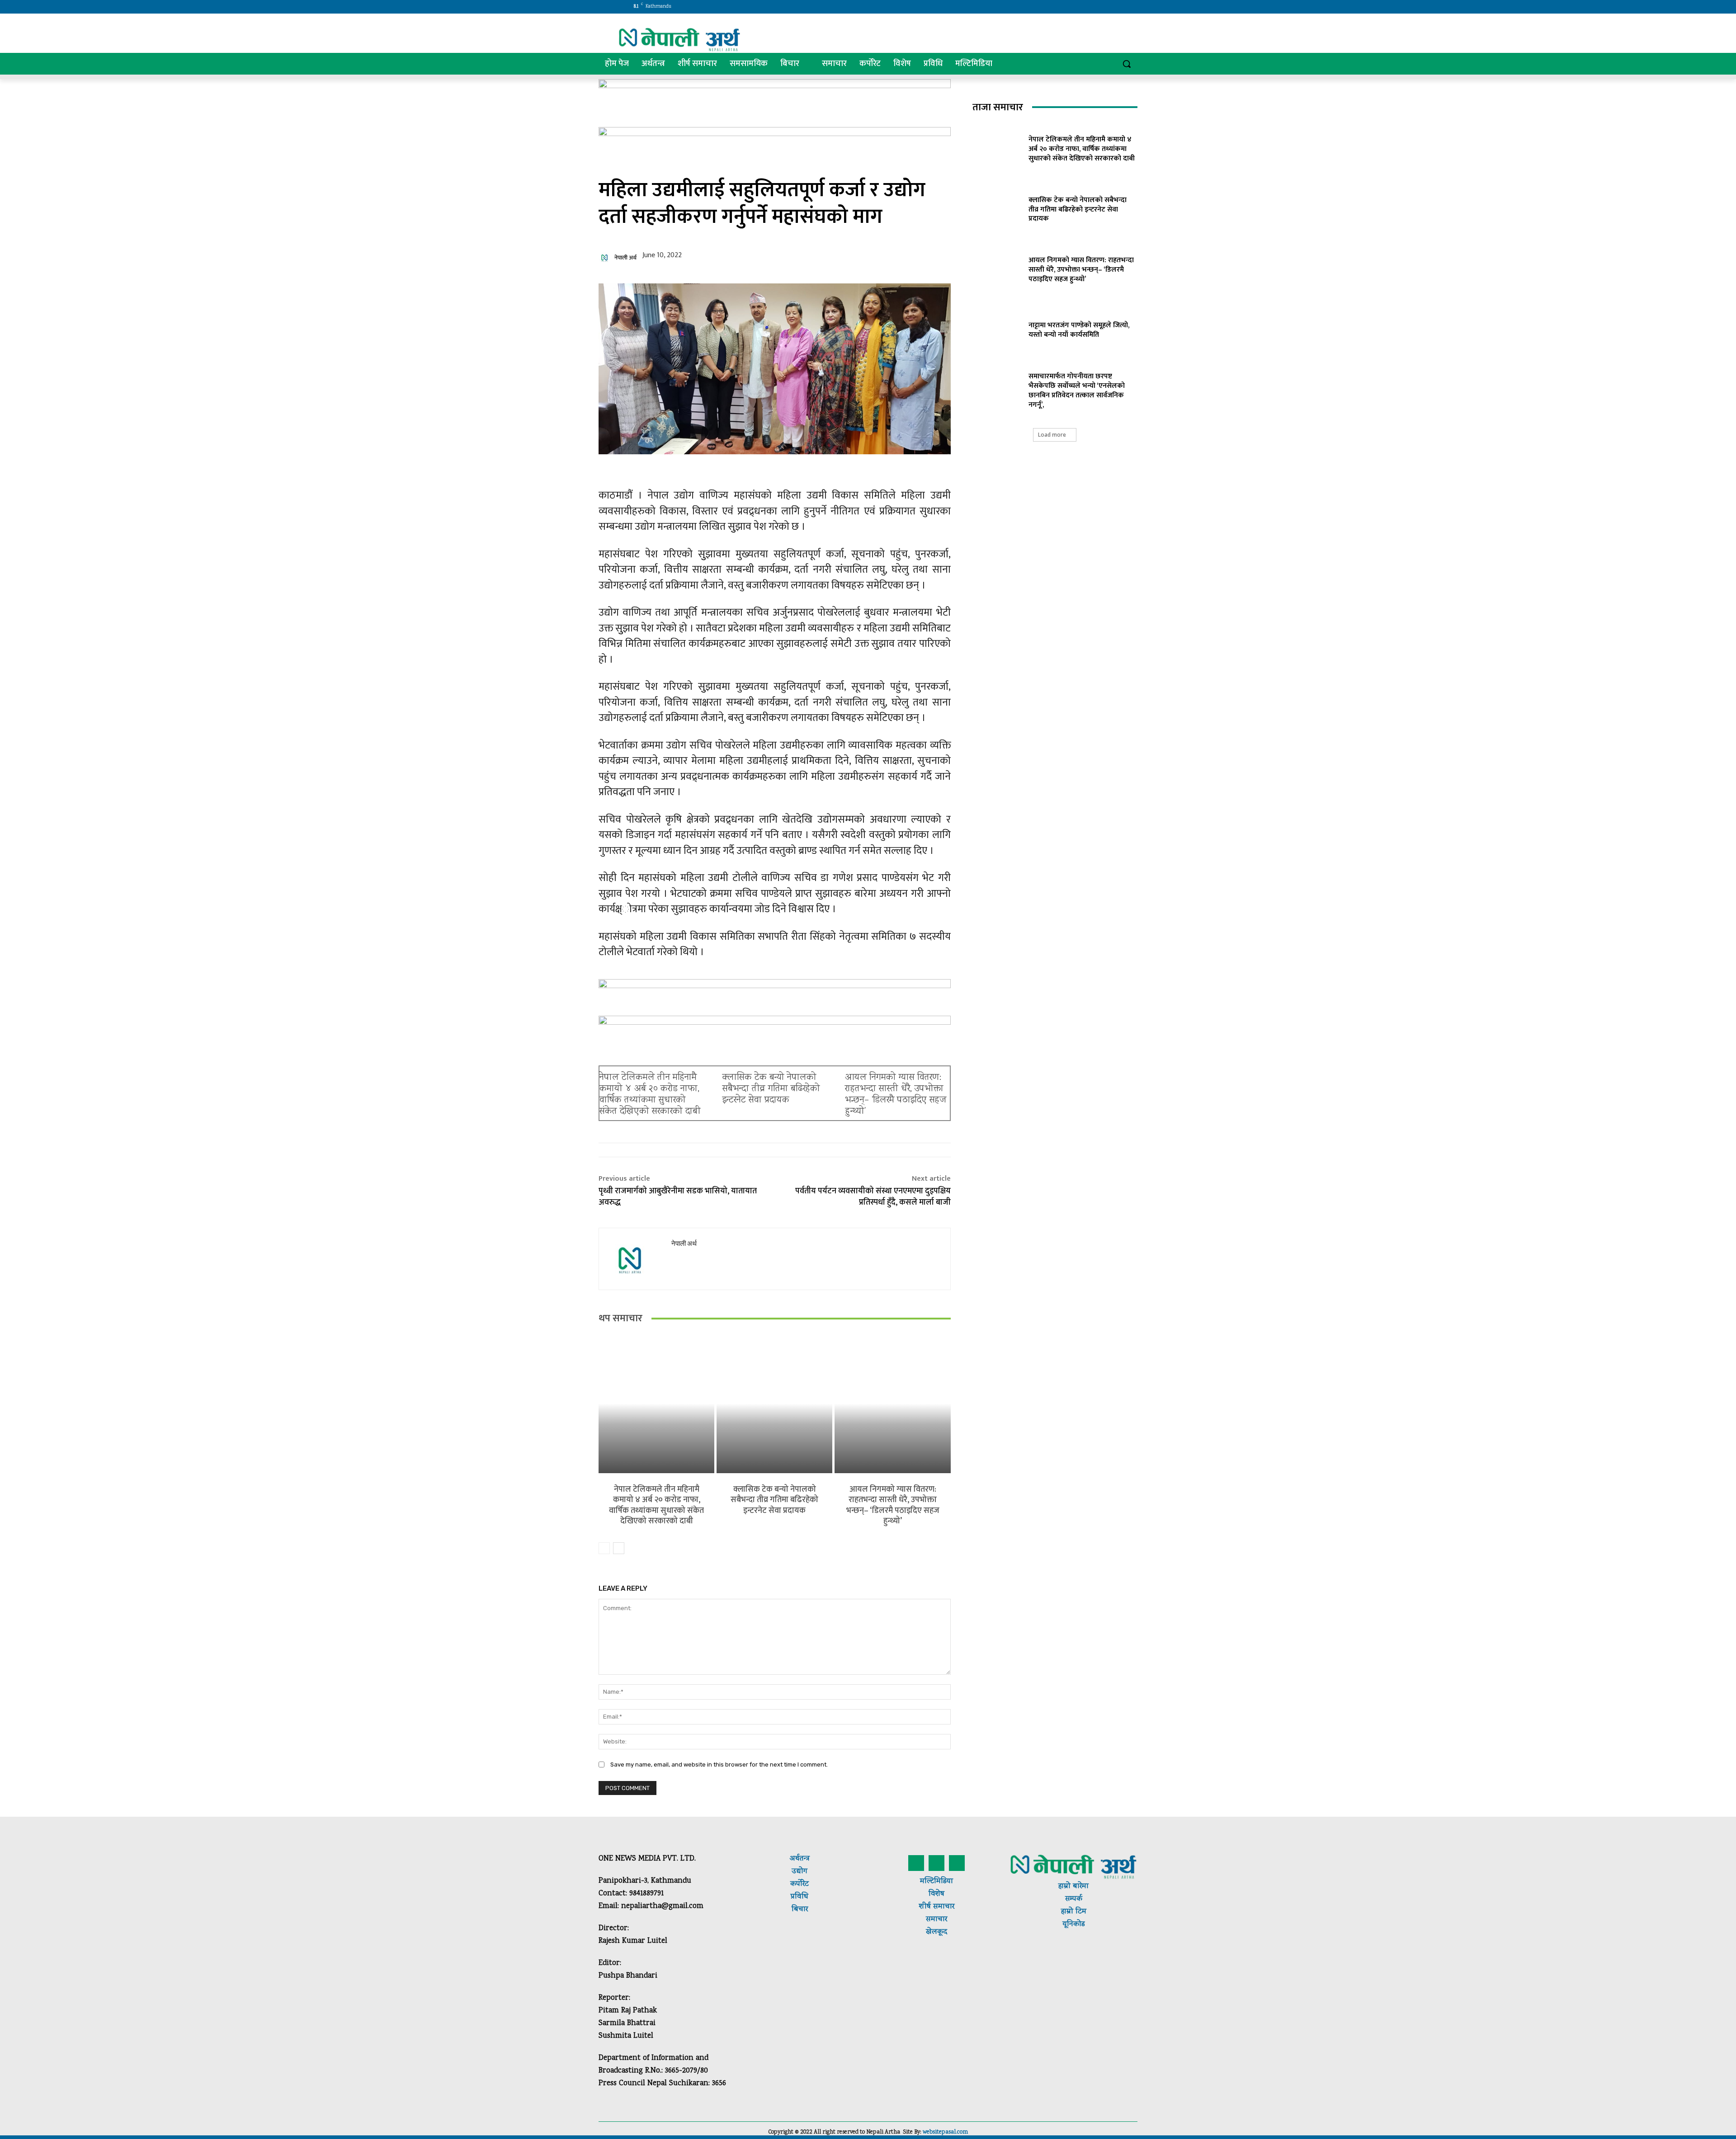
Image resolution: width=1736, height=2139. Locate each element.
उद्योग (800, 1872)
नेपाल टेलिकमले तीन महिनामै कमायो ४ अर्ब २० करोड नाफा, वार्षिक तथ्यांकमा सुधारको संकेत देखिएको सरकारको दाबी (650, 1095)
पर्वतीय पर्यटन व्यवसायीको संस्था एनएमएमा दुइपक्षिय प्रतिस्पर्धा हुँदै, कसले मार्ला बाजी (873, 1197)
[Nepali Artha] (679, 40)
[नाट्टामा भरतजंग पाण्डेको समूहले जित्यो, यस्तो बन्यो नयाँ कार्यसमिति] (997, 329)
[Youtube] (1104, 7)
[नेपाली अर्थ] (606, 258)
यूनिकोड (1073, 1925)
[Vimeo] (1092, 7)
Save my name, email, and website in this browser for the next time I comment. (719, 1764)
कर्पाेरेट (800, 1884)
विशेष (936, 1894)
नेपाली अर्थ (625, 258)
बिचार (800, 1910)
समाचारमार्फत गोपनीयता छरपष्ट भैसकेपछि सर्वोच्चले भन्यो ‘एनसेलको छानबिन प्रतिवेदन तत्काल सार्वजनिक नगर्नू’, (1077, 390)
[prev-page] (604, 1548)
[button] (1127, 64)
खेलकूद (936, 1932)
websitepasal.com (945, 2132)
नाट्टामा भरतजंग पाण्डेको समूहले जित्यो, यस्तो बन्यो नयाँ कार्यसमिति (1079, 330)
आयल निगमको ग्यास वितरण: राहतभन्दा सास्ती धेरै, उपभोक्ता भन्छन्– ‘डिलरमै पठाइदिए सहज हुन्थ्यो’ (896, 1095)
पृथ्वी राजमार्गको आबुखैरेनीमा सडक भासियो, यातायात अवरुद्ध (678, 1197)
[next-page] (619, 1548)
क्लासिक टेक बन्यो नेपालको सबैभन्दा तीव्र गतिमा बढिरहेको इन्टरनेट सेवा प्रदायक (771, 1089)
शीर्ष (925, 1907)
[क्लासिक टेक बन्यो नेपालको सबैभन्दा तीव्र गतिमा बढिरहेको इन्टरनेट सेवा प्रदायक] (774, 1403)
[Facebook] (1054, 7)
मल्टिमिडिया (936, 1882)
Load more (1052, 435)
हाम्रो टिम (1074, 1912)
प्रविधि (800, 1897)
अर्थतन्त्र (800, 1859)
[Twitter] (1079, 7)
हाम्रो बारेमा (1073, 1887)
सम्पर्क (1074, 1899)
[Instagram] (1067, 7)
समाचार (943, 1907)
